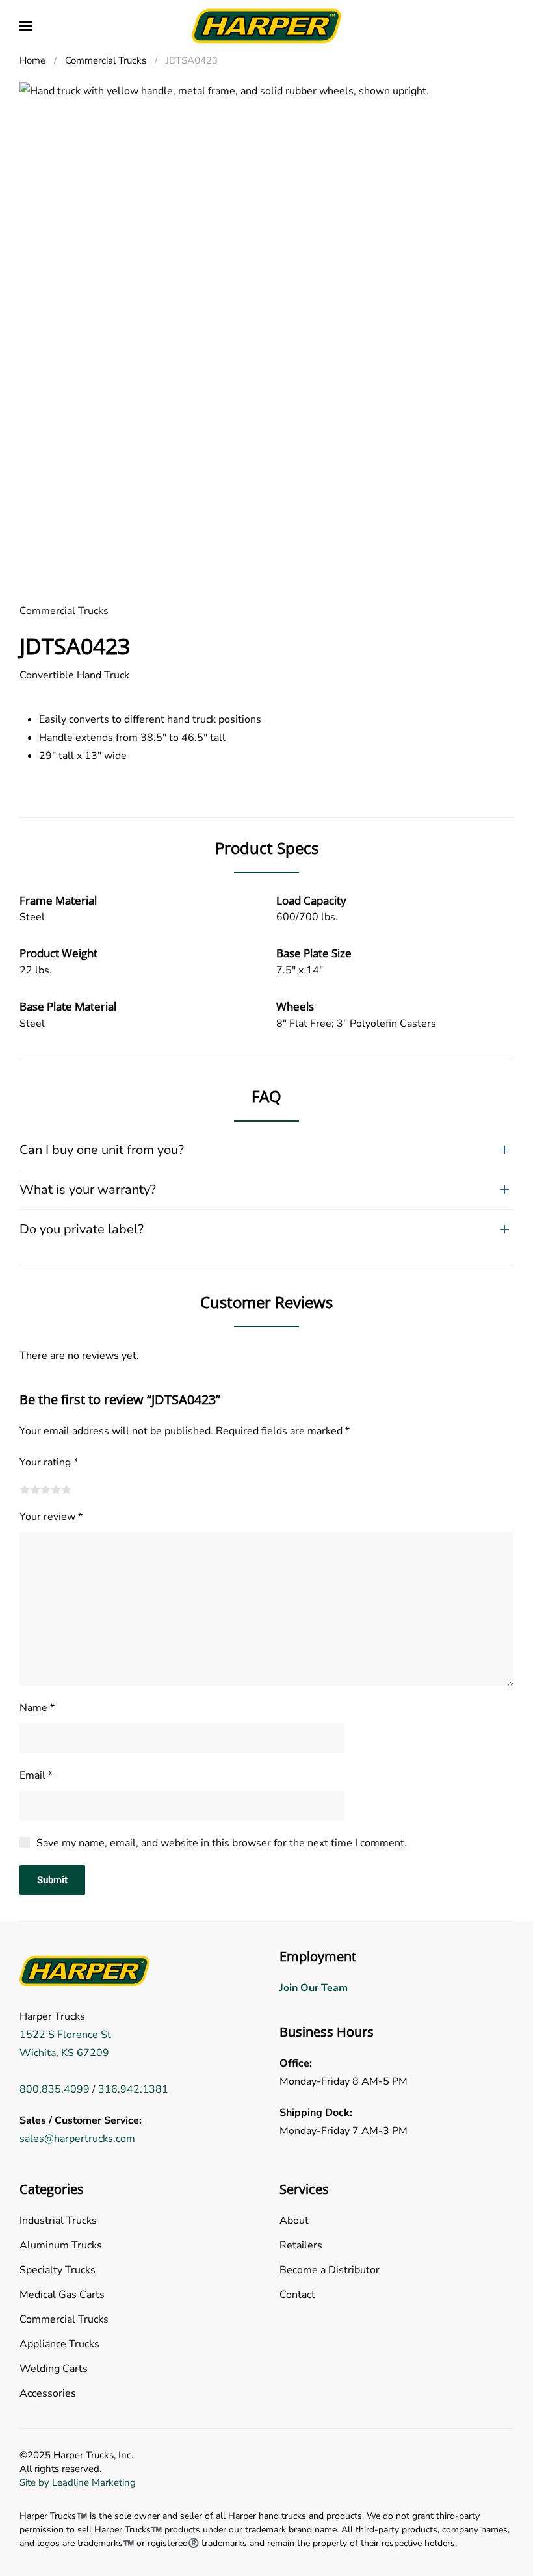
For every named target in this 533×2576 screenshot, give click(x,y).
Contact (297, 2295)
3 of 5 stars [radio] (45, 1489)
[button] (26, 26)
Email (36, 1775)
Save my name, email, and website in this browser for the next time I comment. (222, 1843)
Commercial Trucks (64, 611)
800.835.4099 (55, 2089)
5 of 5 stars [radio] (66, 1489)
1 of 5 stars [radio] (25, 1489)
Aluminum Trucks (61, 2245)
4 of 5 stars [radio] (56, 1489)
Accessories (48, 2393)
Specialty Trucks (58, 2270)
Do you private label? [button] (82, 1229)
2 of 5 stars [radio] (35, 1489)
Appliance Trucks (59, 2344)
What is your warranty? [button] (88, 1190)
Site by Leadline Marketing (78, 2482)
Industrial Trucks (58, 2221)
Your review (51, 1517)
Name (37, 1708)
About (294, 2221)
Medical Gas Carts (62, 2295)
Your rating (49, 1462)
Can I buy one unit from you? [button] (102, 1150)
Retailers (301, 2245)
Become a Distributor (330, 2270)
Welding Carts (54, 2369)
